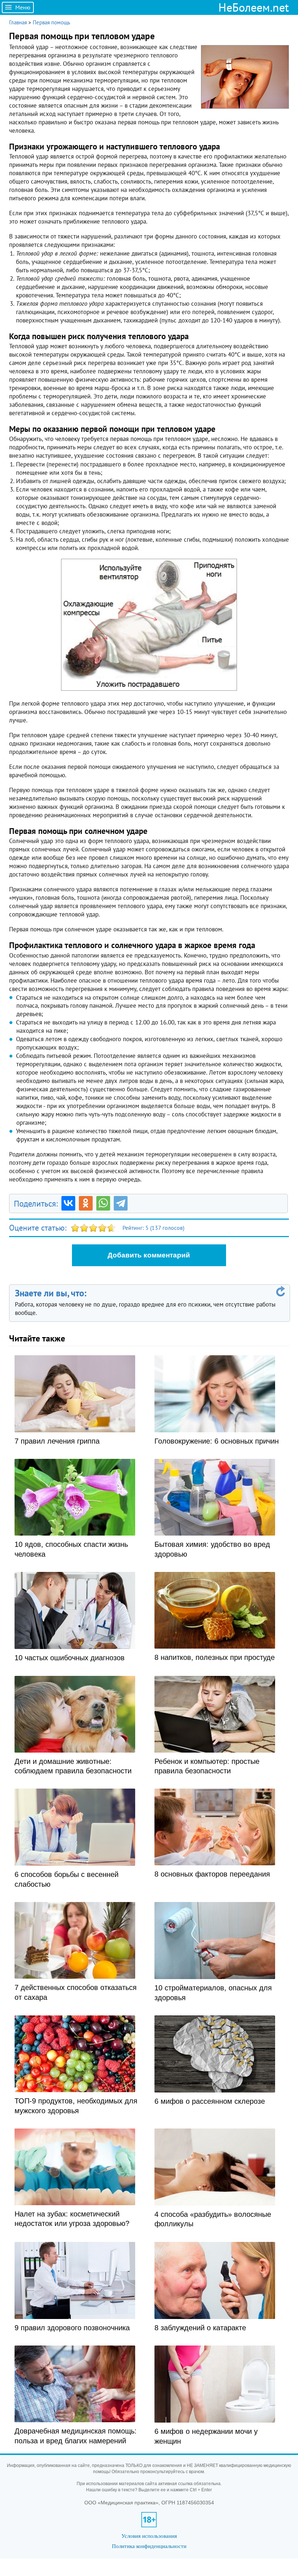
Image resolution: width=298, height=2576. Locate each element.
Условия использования (149, 2536)
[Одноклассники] (86, 1203)
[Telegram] (121, 1203)
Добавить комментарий (149, 1255)
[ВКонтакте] (68, 1203)
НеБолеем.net (254, 7)
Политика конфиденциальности (149, 2546)
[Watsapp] (103, 1203)
